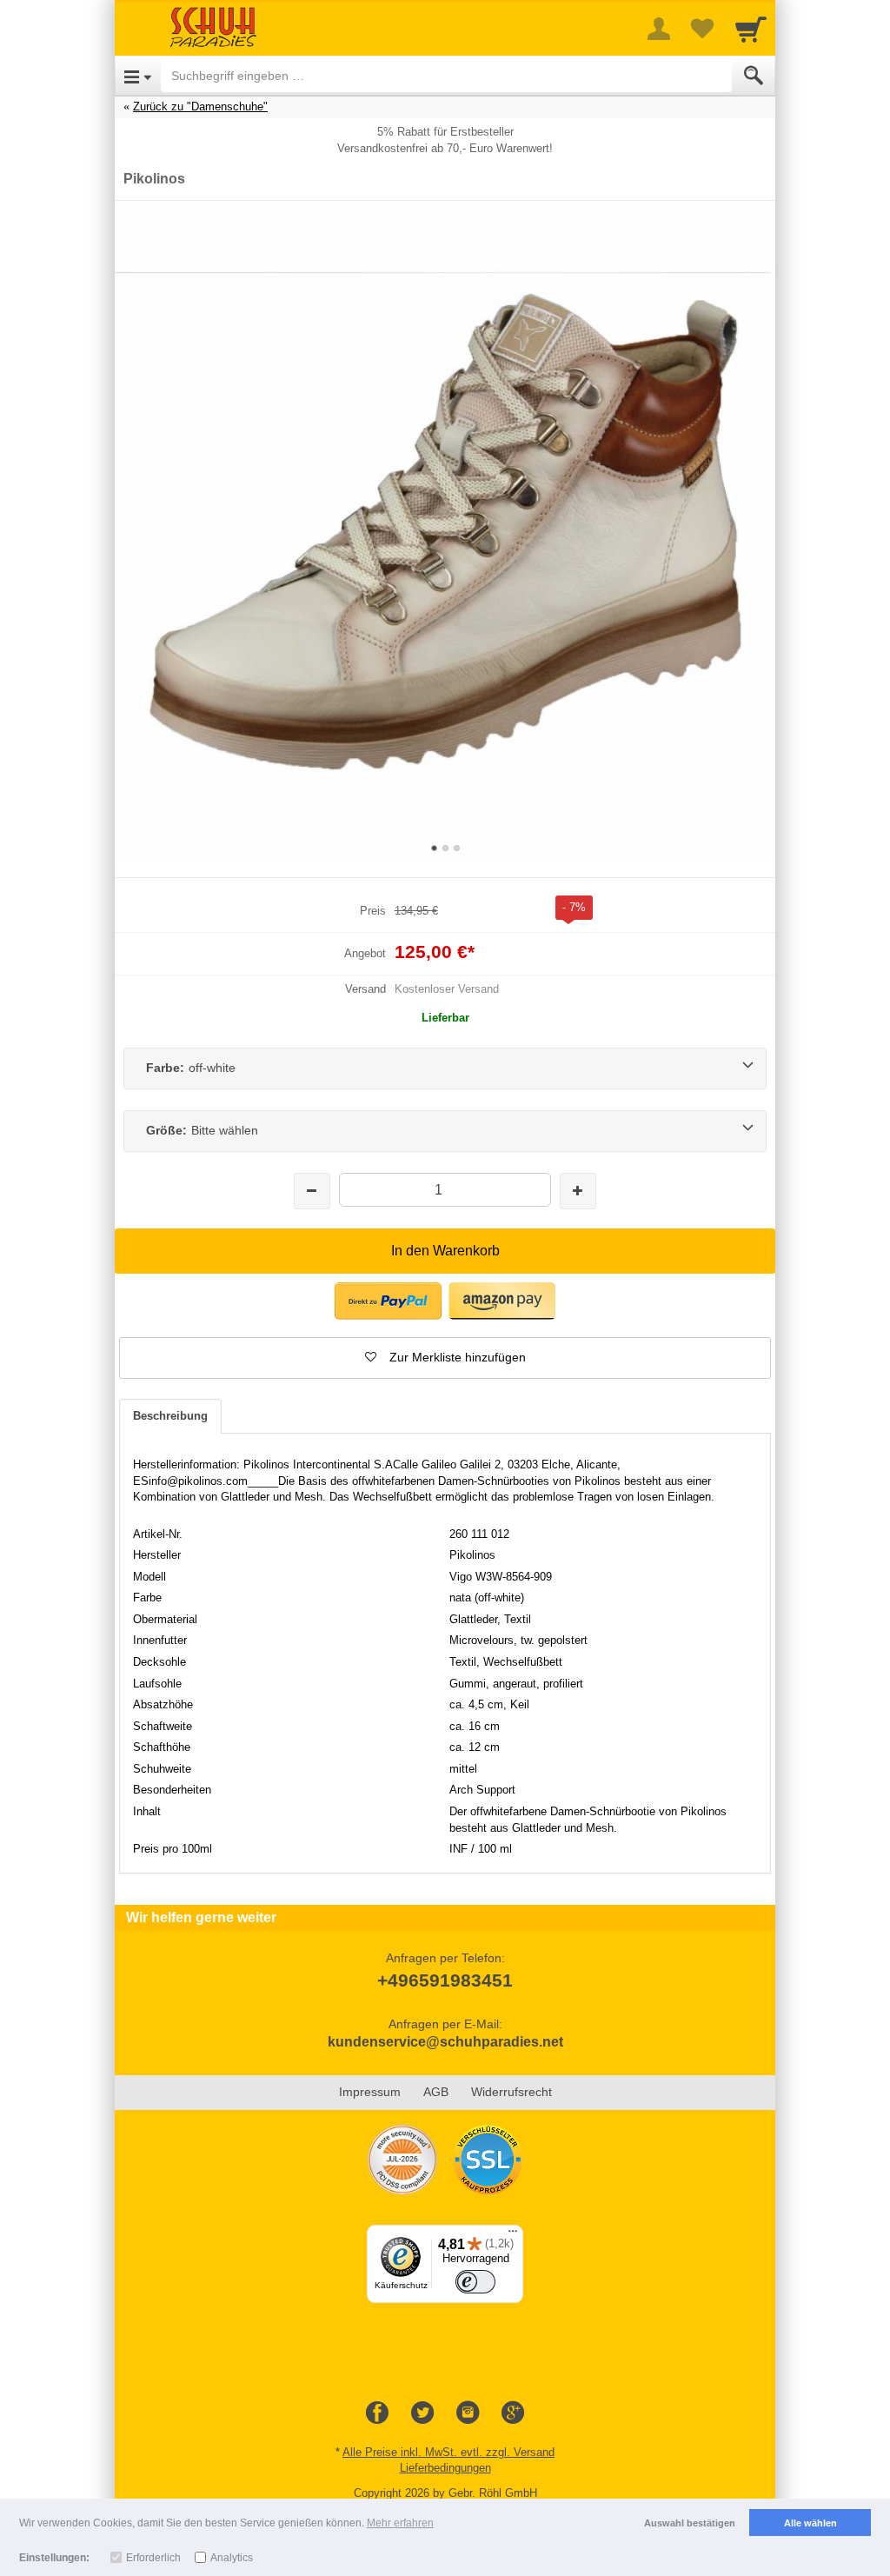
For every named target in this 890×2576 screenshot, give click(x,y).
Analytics (232, 2558)
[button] (445, 1358)
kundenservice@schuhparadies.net (445, 2042)
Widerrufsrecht (511, 2092)
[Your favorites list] (702, 29)
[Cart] (751, 29)
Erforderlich (153, 2558)
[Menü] (513, 2235)
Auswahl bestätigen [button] (690, 2523)
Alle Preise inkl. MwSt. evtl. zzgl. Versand (448, 2452)
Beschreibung (170, 1416)
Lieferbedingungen (445, 2468)
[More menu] (659, 29)
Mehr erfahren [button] (400, 2523)
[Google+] (513, 2413)
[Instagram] (468, 2413)
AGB (436, 2092)
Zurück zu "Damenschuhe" (200, 107)
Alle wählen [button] (810, 2523)
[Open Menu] (138, 76)
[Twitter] (422, 2413)
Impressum (370, 2092)
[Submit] (754, 76)
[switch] (475, 2282)
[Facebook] (377, 2413)
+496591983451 (445, 1980)
